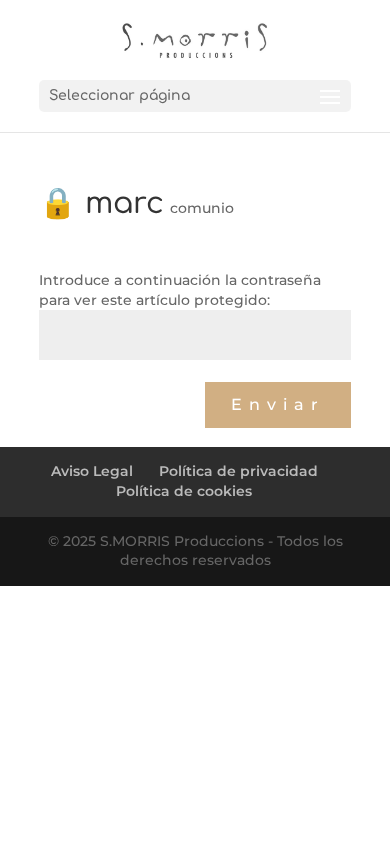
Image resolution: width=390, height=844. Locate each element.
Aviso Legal (92, 471)
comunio (202, 208)
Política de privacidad (238, 471)
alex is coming (98, 383)
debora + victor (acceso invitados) (224, 437)
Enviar (278, 404)
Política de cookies (184, 491)
